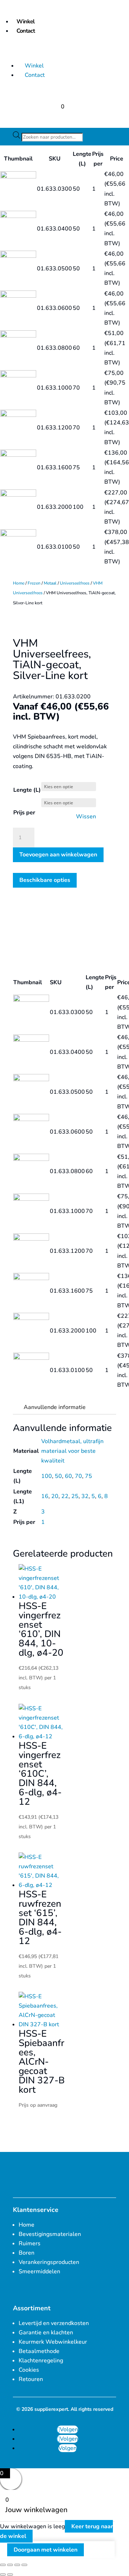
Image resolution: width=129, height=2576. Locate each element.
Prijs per (24, 813)
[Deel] (17, 2565)
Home (19, 583)
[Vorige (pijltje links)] (3, 2575)
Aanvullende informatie (55, 1407)
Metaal (50, 583)
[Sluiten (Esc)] (24, 2565)
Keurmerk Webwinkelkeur (53, 2342)
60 (68, 1476)
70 (78, 1476)
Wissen (86, 817)
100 (47, 1476)
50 (58, 1476)
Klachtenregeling (41, 2361)
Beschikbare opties (45, 880)
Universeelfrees (75, 583)
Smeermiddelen (39, 2272)
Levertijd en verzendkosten (54, 2323)
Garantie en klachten (46, 2333)
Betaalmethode (39, 2351)
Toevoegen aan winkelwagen (58, 855)
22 (65, 1496)
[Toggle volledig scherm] (10, 2565)
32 (85, 1496)
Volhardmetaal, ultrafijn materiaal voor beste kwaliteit (72, 1451)
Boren (27, 2253)
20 (55, 1496)
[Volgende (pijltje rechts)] (10, 2575)
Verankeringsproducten (49, 2262)
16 (45, 1496)
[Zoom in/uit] (3, 2565)
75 (89, 1476)
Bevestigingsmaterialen (50, 2234)
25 (75, 1496)
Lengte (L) (27, 790)
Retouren (31, 2379)
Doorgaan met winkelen (46, 2550)
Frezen (34, 583)
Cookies (29, 2370)
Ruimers (30, 2243)
